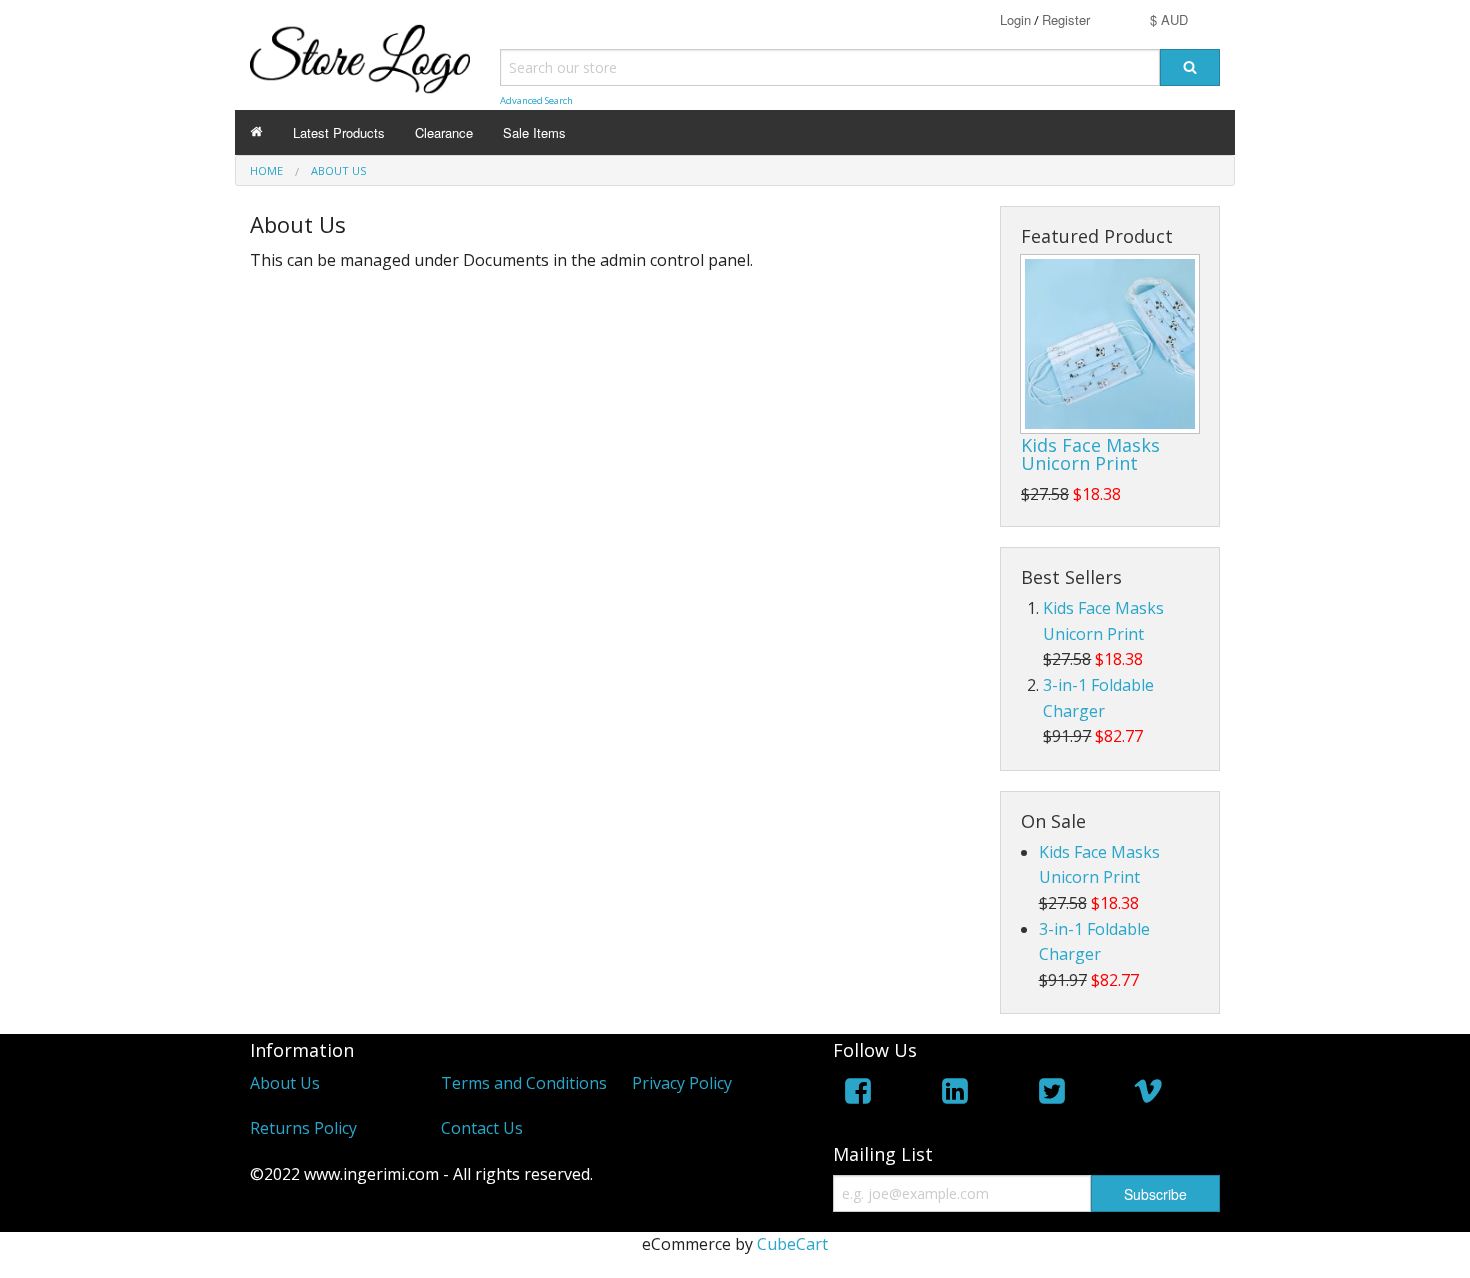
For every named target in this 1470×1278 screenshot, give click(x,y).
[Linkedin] (955, 1094)
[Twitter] (1052, 1094)
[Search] (1190, 67)
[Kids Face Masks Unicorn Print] (1110, 344)
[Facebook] (858, 1094)
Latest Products (339, 132)
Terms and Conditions (524, 1083)
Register (1066, 19)
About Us (285, 1083)
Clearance (444, 132)
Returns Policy (303, 1128)
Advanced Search (536, 100)
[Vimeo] (1148, 1094)
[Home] (256, 132)
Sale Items (534, 132)
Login (1015, 19)
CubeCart (792, 1244)
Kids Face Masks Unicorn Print (1090, 454)
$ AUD (1169, 19)
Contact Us (482, 1128)
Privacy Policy (682, 1083)
